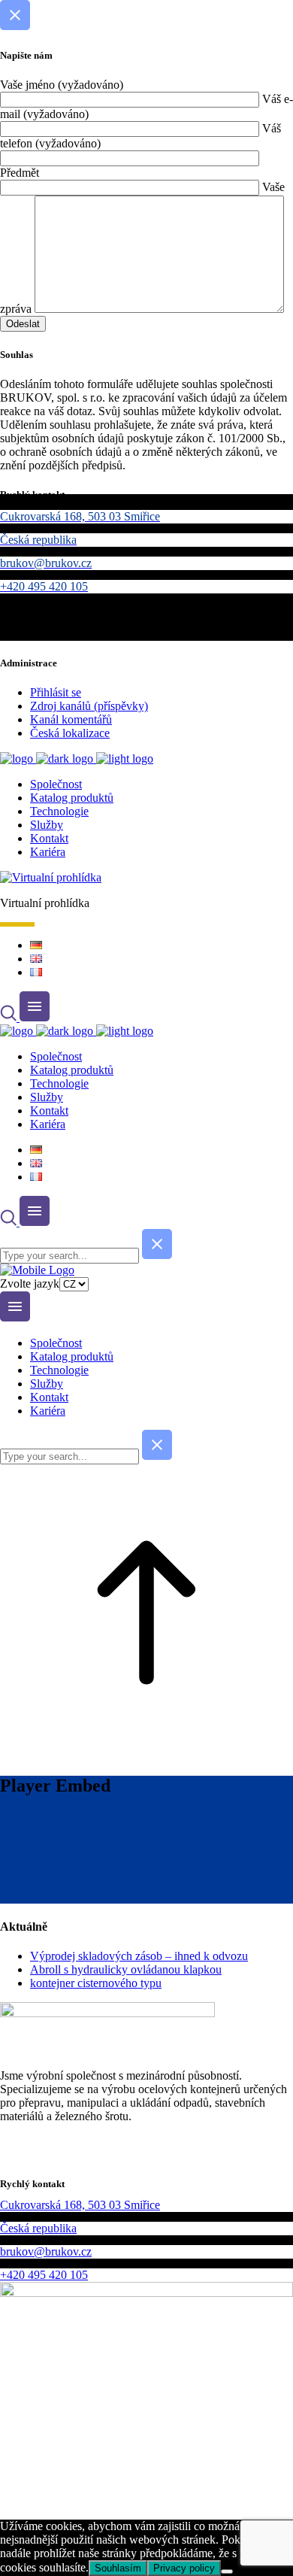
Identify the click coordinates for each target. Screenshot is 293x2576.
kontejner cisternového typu (96, 1983)
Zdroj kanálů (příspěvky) (89, 706)
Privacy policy (184, 2568)
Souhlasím (118, 2568)
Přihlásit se (56, 692)
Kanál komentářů (71, 719)
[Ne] (227, 2571)
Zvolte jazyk (30, 1283)
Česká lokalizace (70, 733)
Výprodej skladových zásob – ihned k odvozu (139, 1956)
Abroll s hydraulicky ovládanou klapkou (126, 1969)
